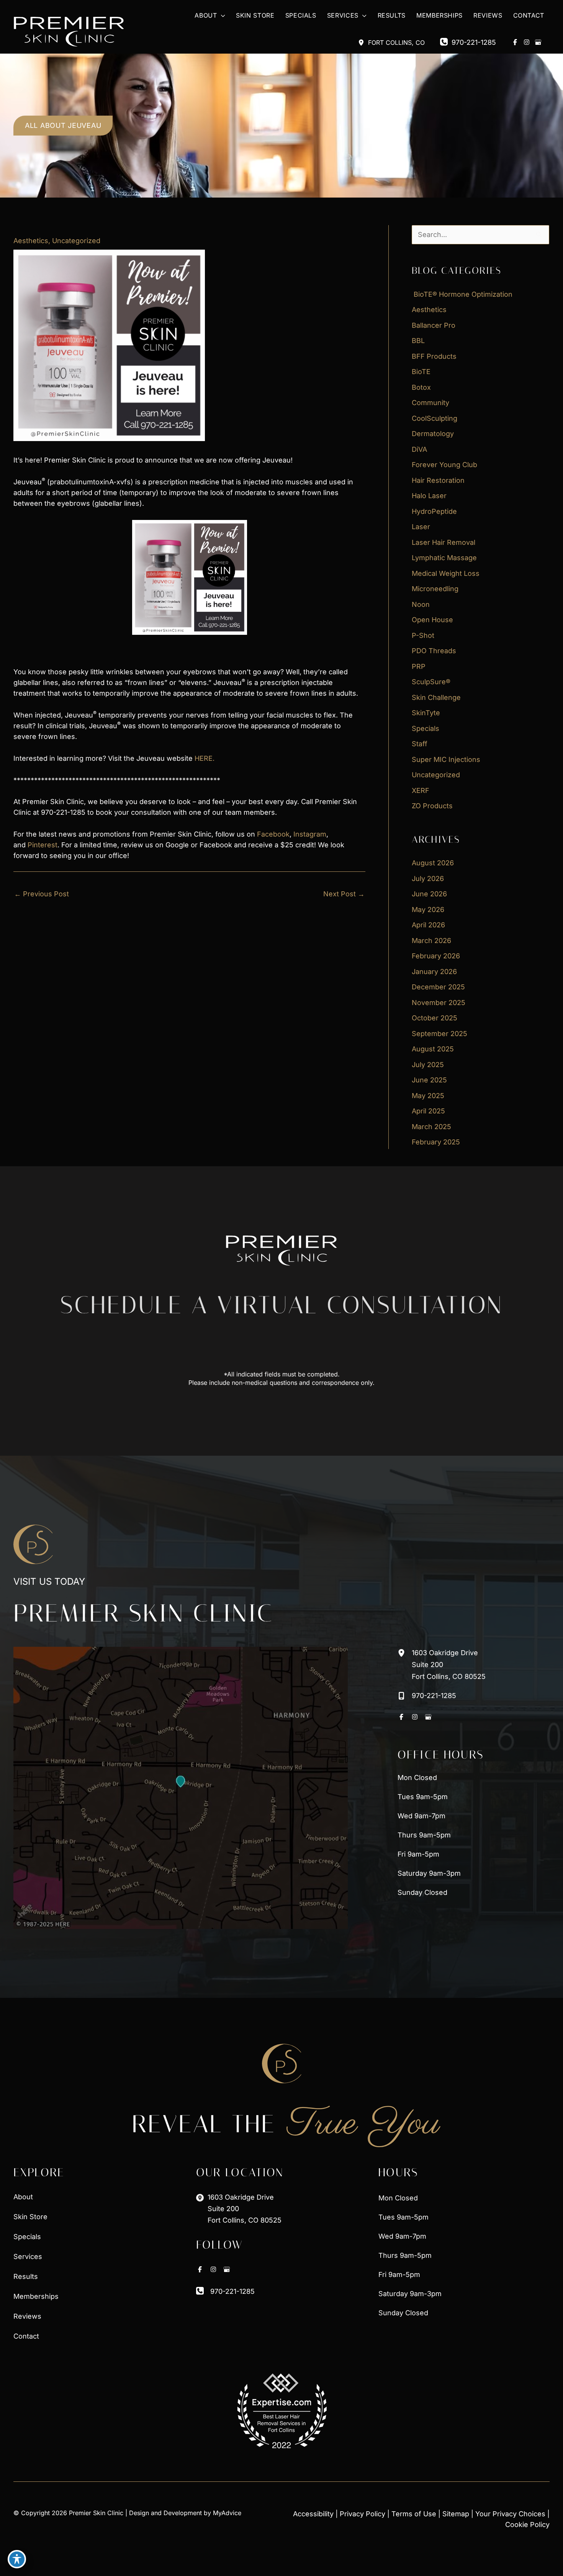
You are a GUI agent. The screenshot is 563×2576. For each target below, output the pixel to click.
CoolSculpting (435, 418)
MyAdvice (227, 2513)
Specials (426, 728)
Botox (421, 387)
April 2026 (428, 925)
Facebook (273, 834)
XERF (421, 790)
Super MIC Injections (446, 759)
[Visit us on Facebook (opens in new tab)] (515, 42)
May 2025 (428, 1096)
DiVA (419, 449)
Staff (420, 744)
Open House (432, 620)
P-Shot (423, 635)
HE (199, 758)
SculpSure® (431, 682)
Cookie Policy (527, 2525)
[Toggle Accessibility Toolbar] (17, 2559)
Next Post (344, 894)
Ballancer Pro (434, 325)
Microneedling (435, 589)
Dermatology (433, 434)
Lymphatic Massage (444, 558)
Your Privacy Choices (510, 2514)
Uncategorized (76, 241)
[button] (221, 16)
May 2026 (428, 910)
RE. (209, 758)
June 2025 (429, 1080)
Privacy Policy (363, 2514)
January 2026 (434, 972)
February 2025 (436, 1142)
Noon (421, 604)
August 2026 (433, 863)
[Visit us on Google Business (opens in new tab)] (538, 42)
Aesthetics (31, 241)
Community (430, 403)
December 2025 (438, 987)
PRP (419, 666)
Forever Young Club (444, 465)
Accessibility (313, 2514)
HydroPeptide (434, 511)
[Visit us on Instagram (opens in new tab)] (527, 42)
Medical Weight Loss (446, 573)
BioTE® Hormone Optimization (462, 294)
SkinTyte (426, 713)
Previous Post (42, 894)
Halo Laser (429, 496)
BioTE (421, 372)
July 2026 (428, 879)
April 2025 (428, 1111)
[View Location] (363, 42)
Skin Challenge (436, 697)
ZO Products (432, 806)
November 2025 (439, 1003)
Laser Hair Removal (444, 542)
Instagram (310, 834)
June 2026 (429, 894)
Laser (421, 527)
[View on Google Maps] (181, 1788)
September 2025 (439, 1034)
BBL (418, 341)
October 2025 (435, 1018)
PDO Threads (434, 651)
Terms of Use (414, 2514)
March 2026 (431, 941)
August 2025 (433, 1049)
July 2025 (428, 1065)
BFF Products (434, 356)
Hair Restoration (438, 480)
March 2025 (431, 1127)
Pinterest (43, 845)
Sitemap (456, 2514)
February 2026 (436, 956)
